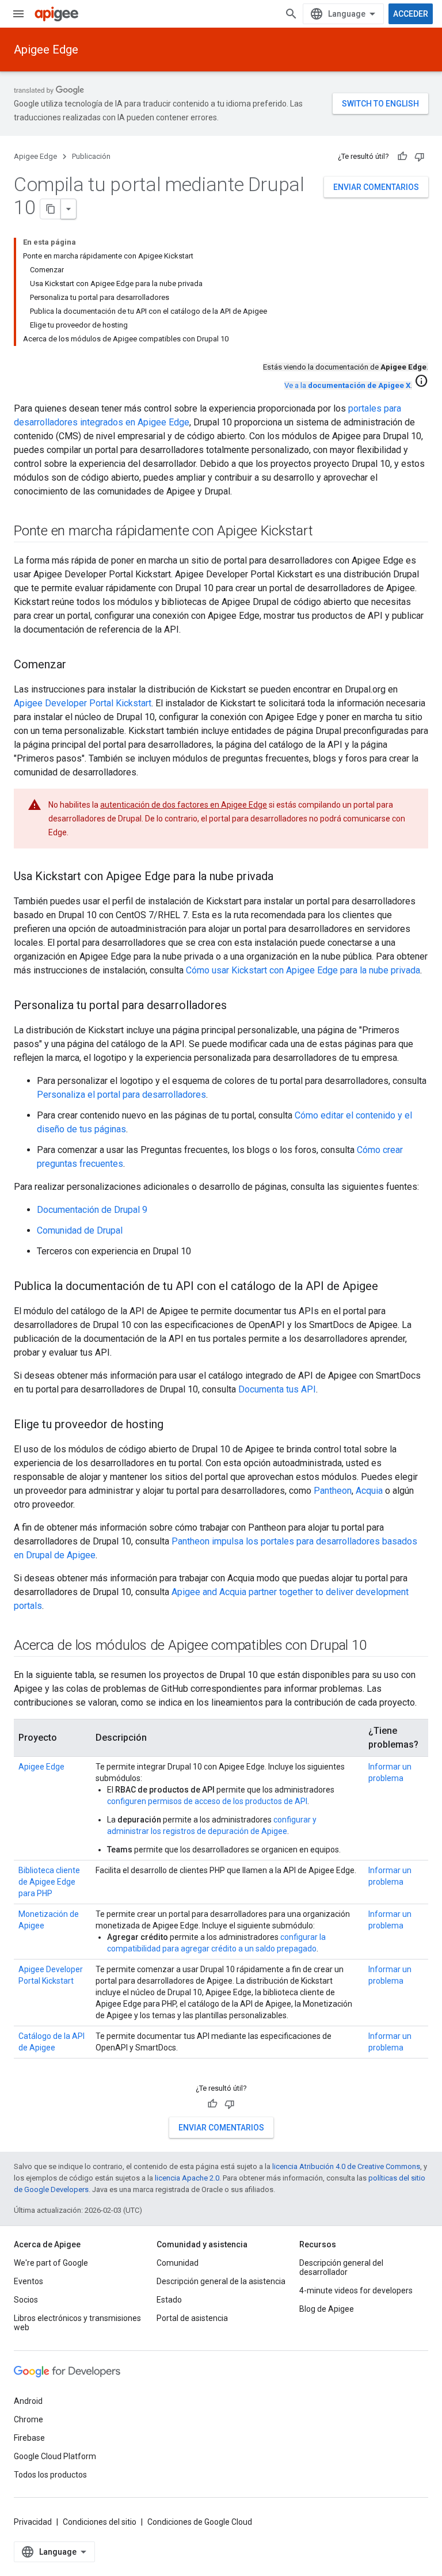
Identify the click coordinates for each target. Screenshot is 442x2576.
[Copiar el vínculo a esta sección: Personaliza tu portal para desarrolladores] (238, 1006)
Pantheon (333, 1491)
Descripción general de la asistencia (221, 2281)
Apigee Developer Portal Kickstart (83, 703)
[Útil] (402, 157)
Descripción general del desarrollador (341, 2267)
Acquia (369, 1491)
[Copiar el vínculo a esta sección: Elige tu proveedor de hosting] (175, 1425)
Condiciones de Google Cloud (200, 2522)
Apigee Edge (46, 50)
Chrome (28, 2419)
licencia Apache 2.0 (187, 2178)
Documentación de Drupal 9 (92, 1210)
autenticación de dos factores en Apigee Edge (184, 805)
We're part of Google (51, 2263)
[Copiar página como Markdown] (51, 209)
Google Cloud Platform (55, 2456)
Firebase (29, 2438)
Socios (26, 2300)
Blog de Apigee (327, 2309)
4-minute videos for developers (356, 2290)
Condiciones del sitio (100, 2522)
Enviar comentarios (376, 187)
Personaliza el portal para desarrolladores (121, 1095)
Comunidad (178, 2263)
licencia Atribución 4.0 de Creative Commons (346, 2166)
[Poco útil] (420, 157)
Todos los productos (50, 2475)
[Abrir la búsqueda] (291, 14)
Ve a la (347, 385)
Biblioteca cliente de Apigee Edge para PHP (49, 1882)
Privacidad (33, 2522)
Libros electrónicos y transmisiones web (77, 2323)
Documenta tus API (277, 1389)
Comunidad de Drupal (80, 1230)
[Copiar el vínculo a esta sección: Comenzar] (78, 665)
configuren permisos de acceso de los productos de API (207, 1801)
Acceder (411, 14)
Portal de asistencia (192, 2318)
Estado (169, 2300)
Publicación (91, 156)
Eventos (28, 2281)
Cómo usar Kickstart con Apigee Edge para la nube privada (303, 970)
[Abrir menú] (18, 14)
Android (28, 2401)
